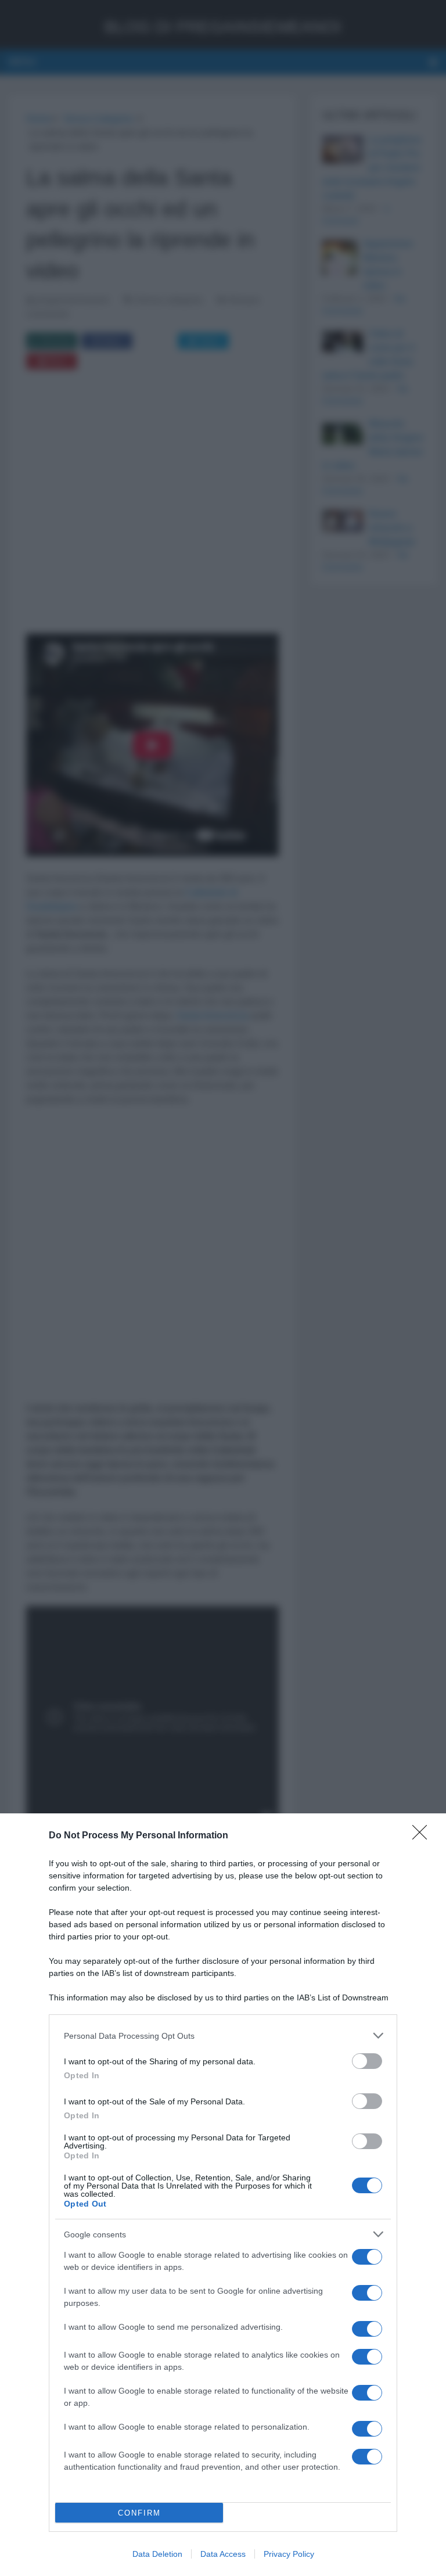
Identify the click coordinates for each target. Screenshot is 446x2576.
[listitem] (223, 2036)
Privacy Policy (289, 2554)
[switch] (367, 2061)
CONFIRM (139, 2513)
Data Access (223, 2554)
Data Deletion (157, 2554)
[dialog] (223, 2195)
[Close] (423, 1836)
